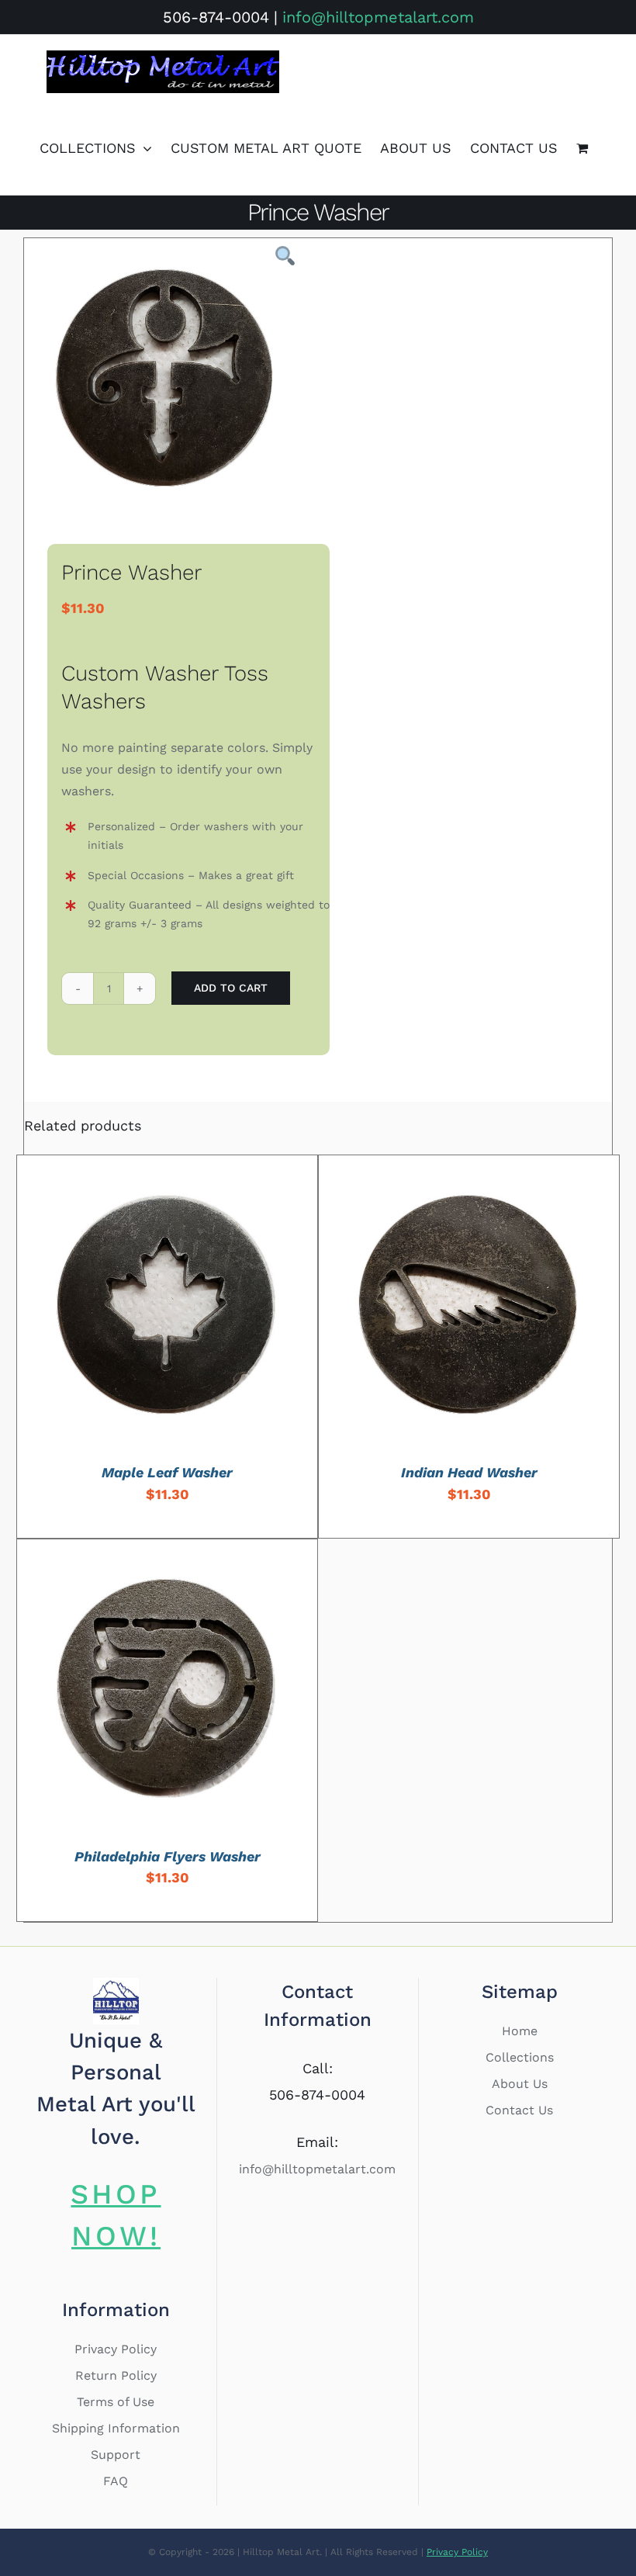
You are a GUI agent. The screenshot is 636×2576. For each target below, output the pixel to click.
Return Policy (116, 2375)
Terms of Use (116, 2402)
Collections (520, 2057)
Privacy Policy (116, 2349)
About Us (520, 2084)
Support (116, 2455)
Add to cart (231, 988)
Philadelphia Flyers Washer (168, 1856)
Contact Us (519, 2110)
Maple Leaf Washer (167, 1472)
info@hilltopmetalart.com (378, 17)
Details (219, 1308)
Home (520, 2031)
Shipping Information (116, 2428)
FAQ (116, 2481)
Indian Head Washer (469, 1472)
